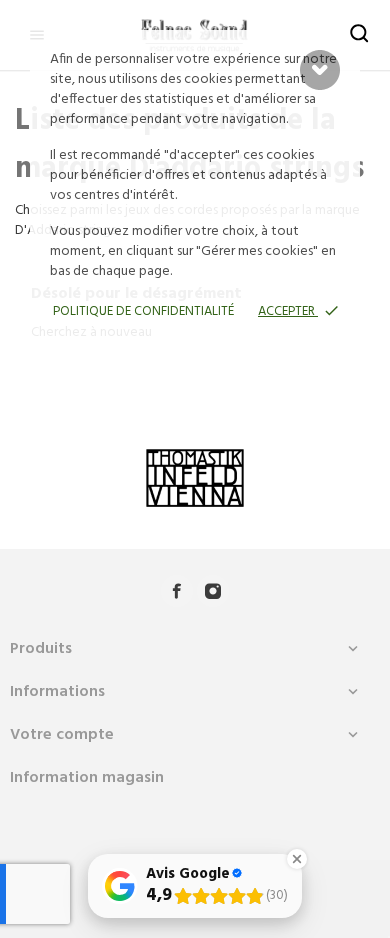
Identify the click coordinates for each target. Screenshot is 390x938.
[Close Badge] (297, 859)
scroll (320, 70)
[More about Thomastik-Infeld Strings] (195, 478)
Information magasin (87, 778)
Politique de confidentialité (143, 311)
